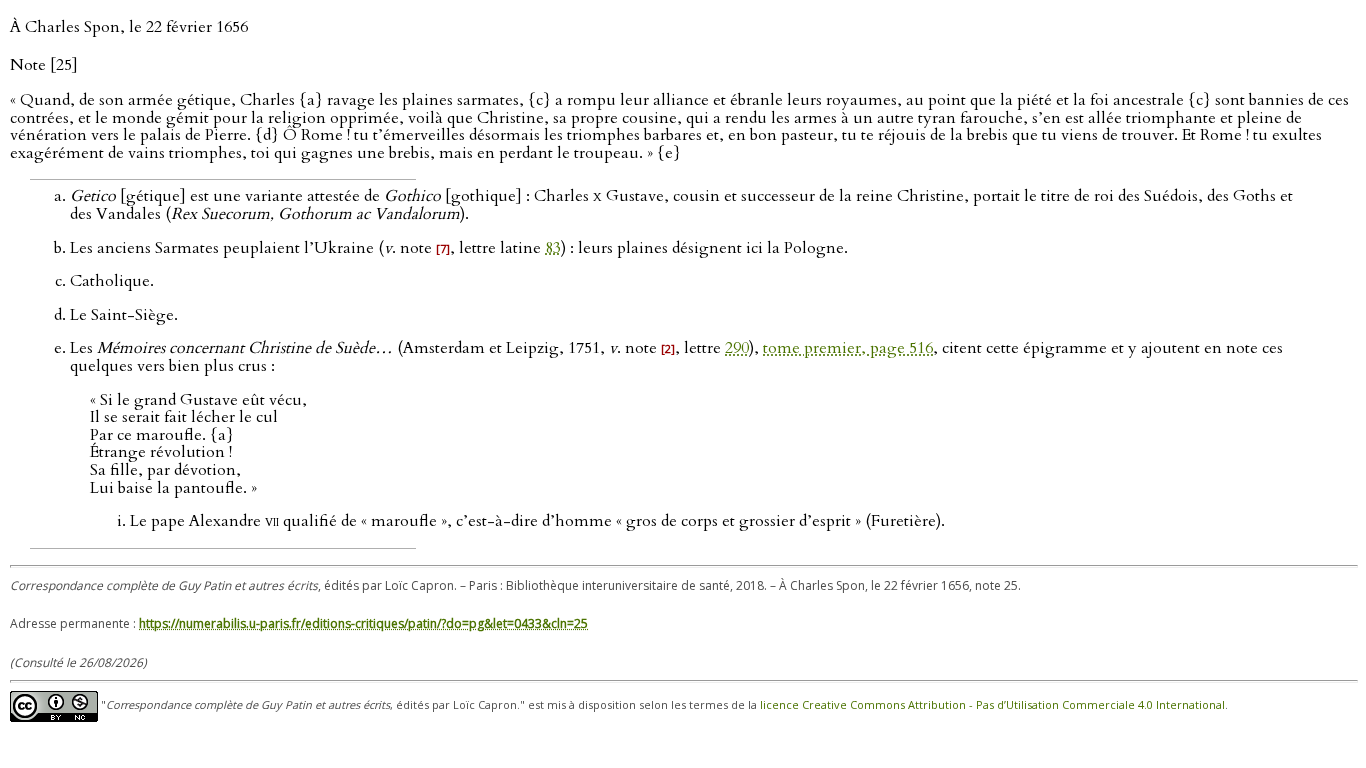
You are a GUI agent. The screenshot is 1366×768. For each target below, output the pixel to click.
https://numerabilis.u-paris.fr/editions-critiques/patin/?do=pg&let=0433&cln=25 (363, 623)
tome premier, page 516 (848, 348)
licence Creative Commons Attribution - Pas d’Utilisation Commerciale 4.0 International (992, 704)
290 (737, 348)
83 (553, 248)
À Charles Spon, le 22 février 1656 (129, 27)
